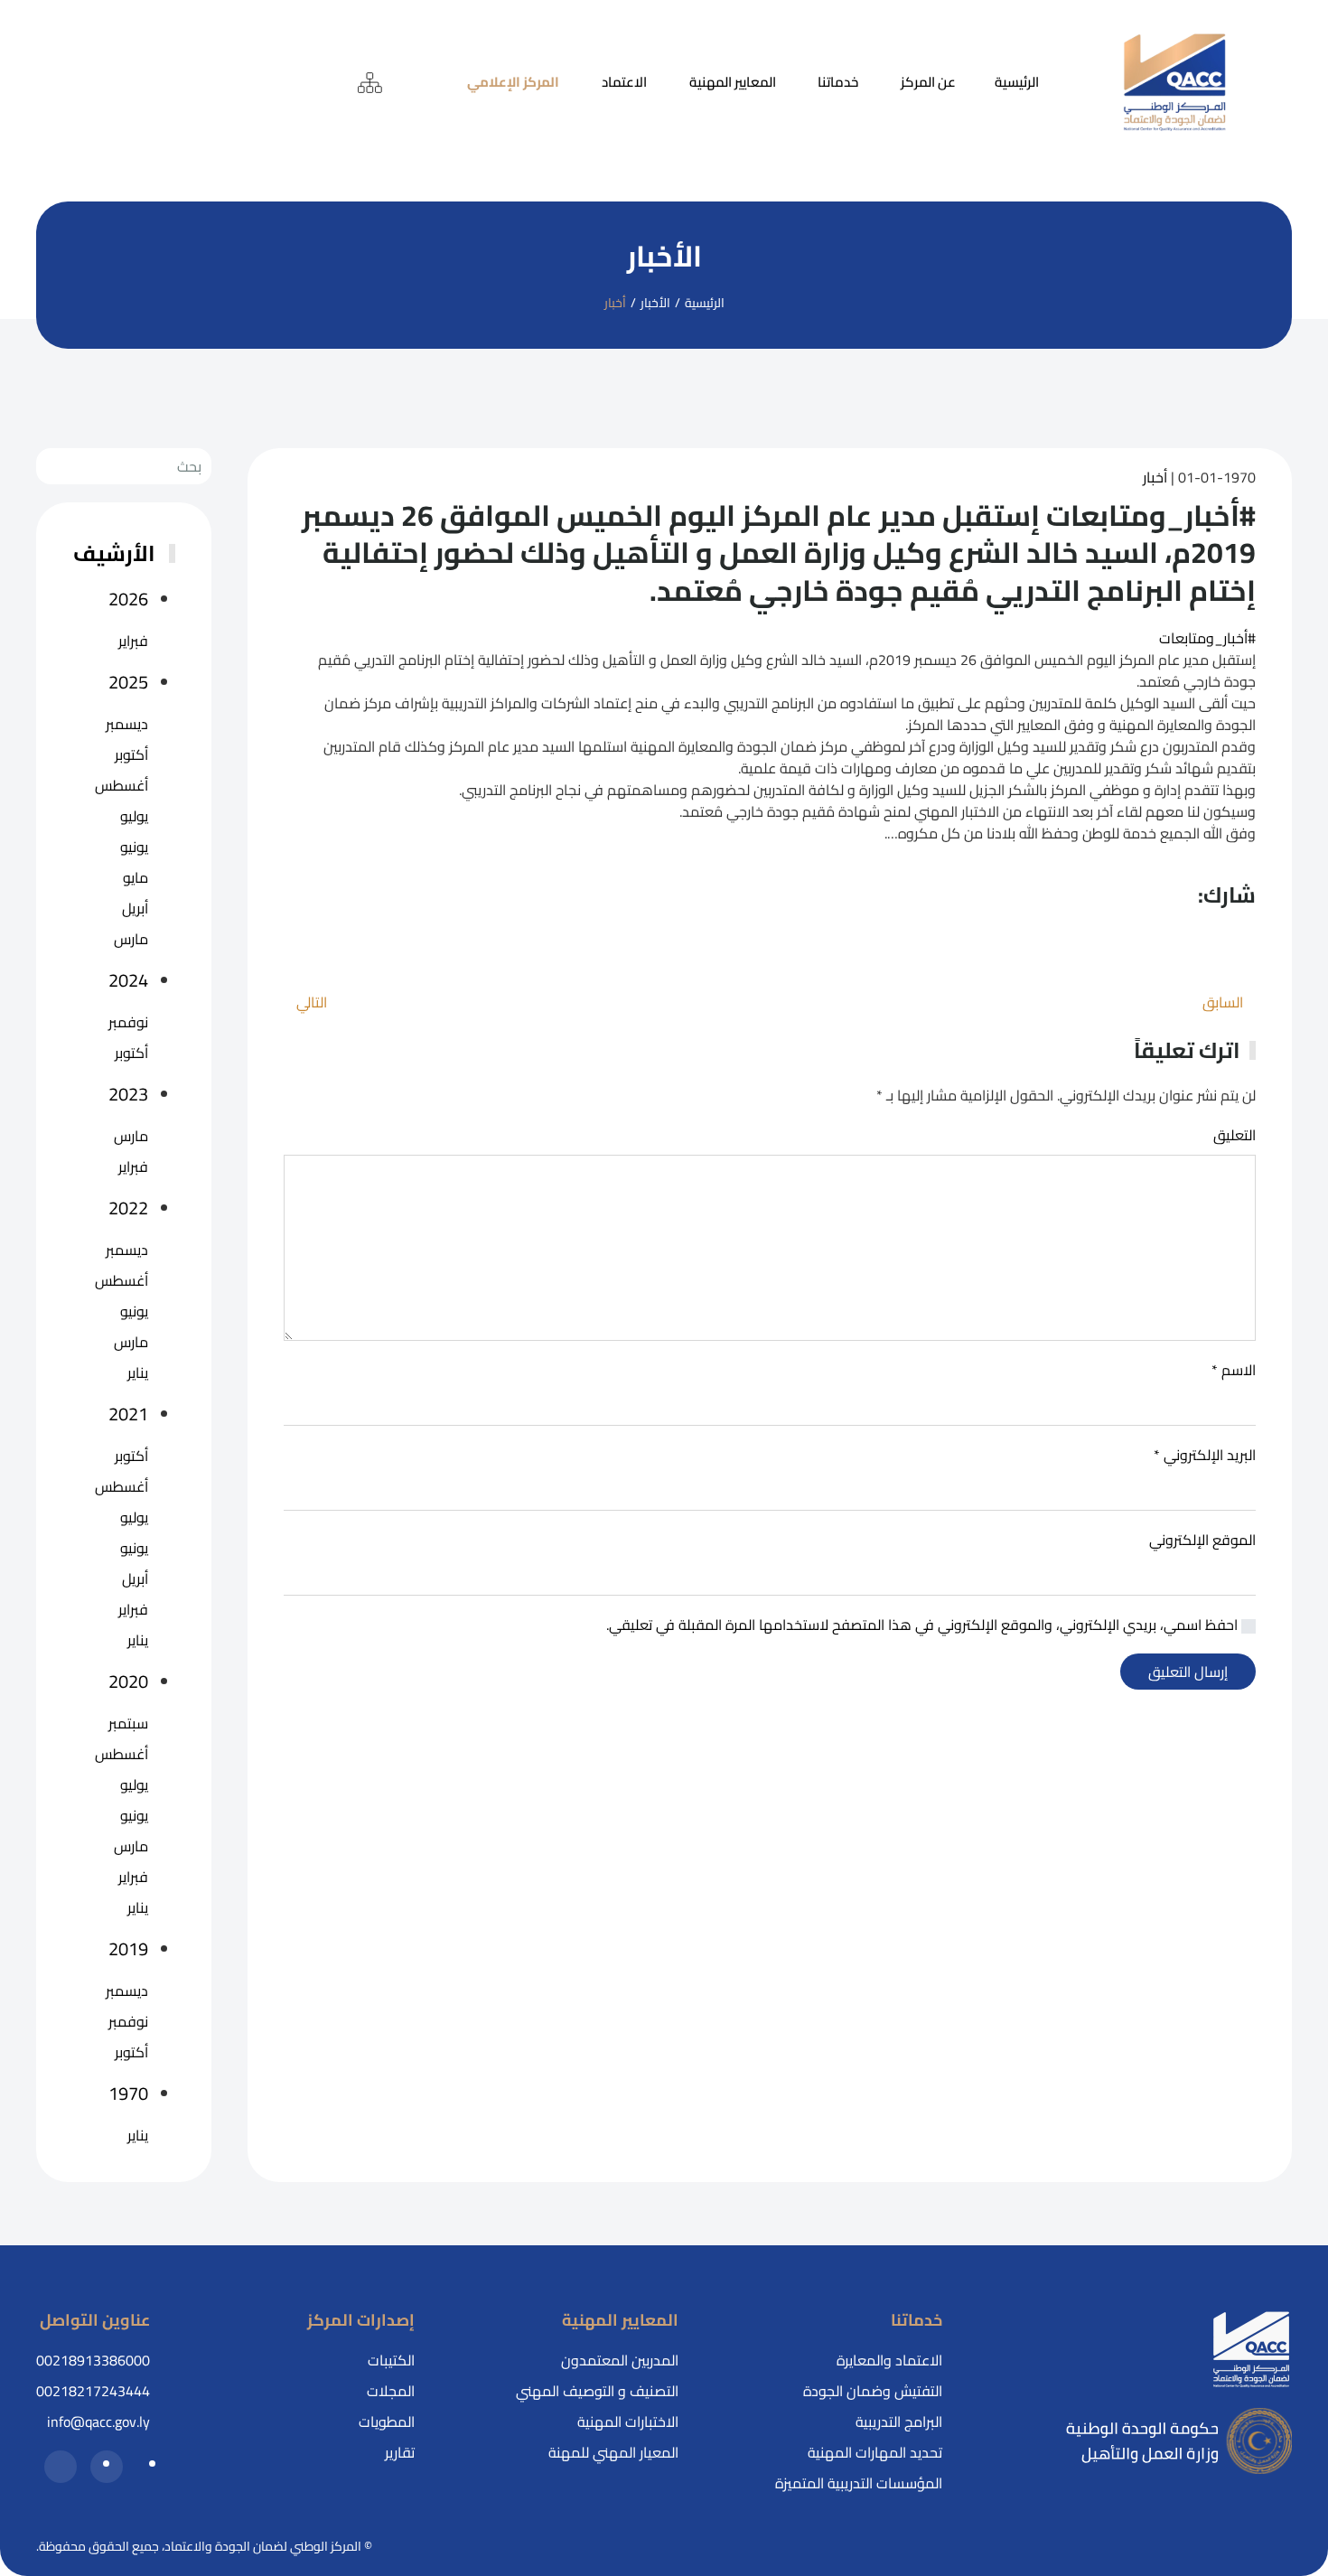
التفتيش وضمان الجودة (873, 2391)
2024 (128, 980)
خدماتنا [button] (838, 82)
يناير (138, 1372)
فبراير (133, 641)
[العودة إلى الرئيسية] (1175, 83)
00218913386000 (93, 2360)
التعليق (1234, 1135)
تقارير (400, 2452)
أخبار (1155, 477)
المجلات (391, 2391)
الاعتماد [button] (624, 82)
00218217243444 (93, 2391)
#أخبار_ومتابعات (1207, 638)
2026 (128, 599)
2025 (128, 682)
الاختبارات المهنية (628, 2421)
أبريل (135, 908)
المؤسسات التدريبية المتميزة (859, 2483)
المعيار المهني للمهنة (613, 2452)
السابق (1223, 1002)
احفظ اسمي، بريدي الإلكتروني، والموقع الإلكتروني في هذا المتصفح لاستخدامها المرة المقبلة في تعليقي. (924, 1625)
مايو (136, 877)
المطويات (387, 2421)
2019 (128, 1949)
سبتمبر (128, 1723)
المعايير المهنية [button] (733, 82)
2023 (128, 1094)
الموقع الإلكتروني (1202, 1540)
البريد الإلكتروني (1205, 1455)
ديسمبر (127, 724)
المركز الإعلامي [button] (513, 82)
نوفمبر (128, 1022)
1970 (128, 2094)
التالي (312, 1002)
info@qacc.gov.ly (98, 2421)
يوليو (134, 816)
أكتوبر (131, 754)
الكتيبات (391, 2360)
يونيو (134, 847)
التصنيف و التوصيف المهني (597, 2391)
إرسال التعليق (1188, 1672)
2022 (128, 1208)
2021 (128, 1414)
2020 (128, 1681)
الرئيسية (1017, 82)
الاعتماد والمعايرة (889, 2360)
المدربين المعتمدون (620, 2360)
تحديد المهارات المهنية (875, 2452)
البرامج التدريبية (899, 2421)
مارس (131, 939)
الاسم (1234, 1370)
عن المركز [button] (928, 82)
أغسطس (122, 785)
